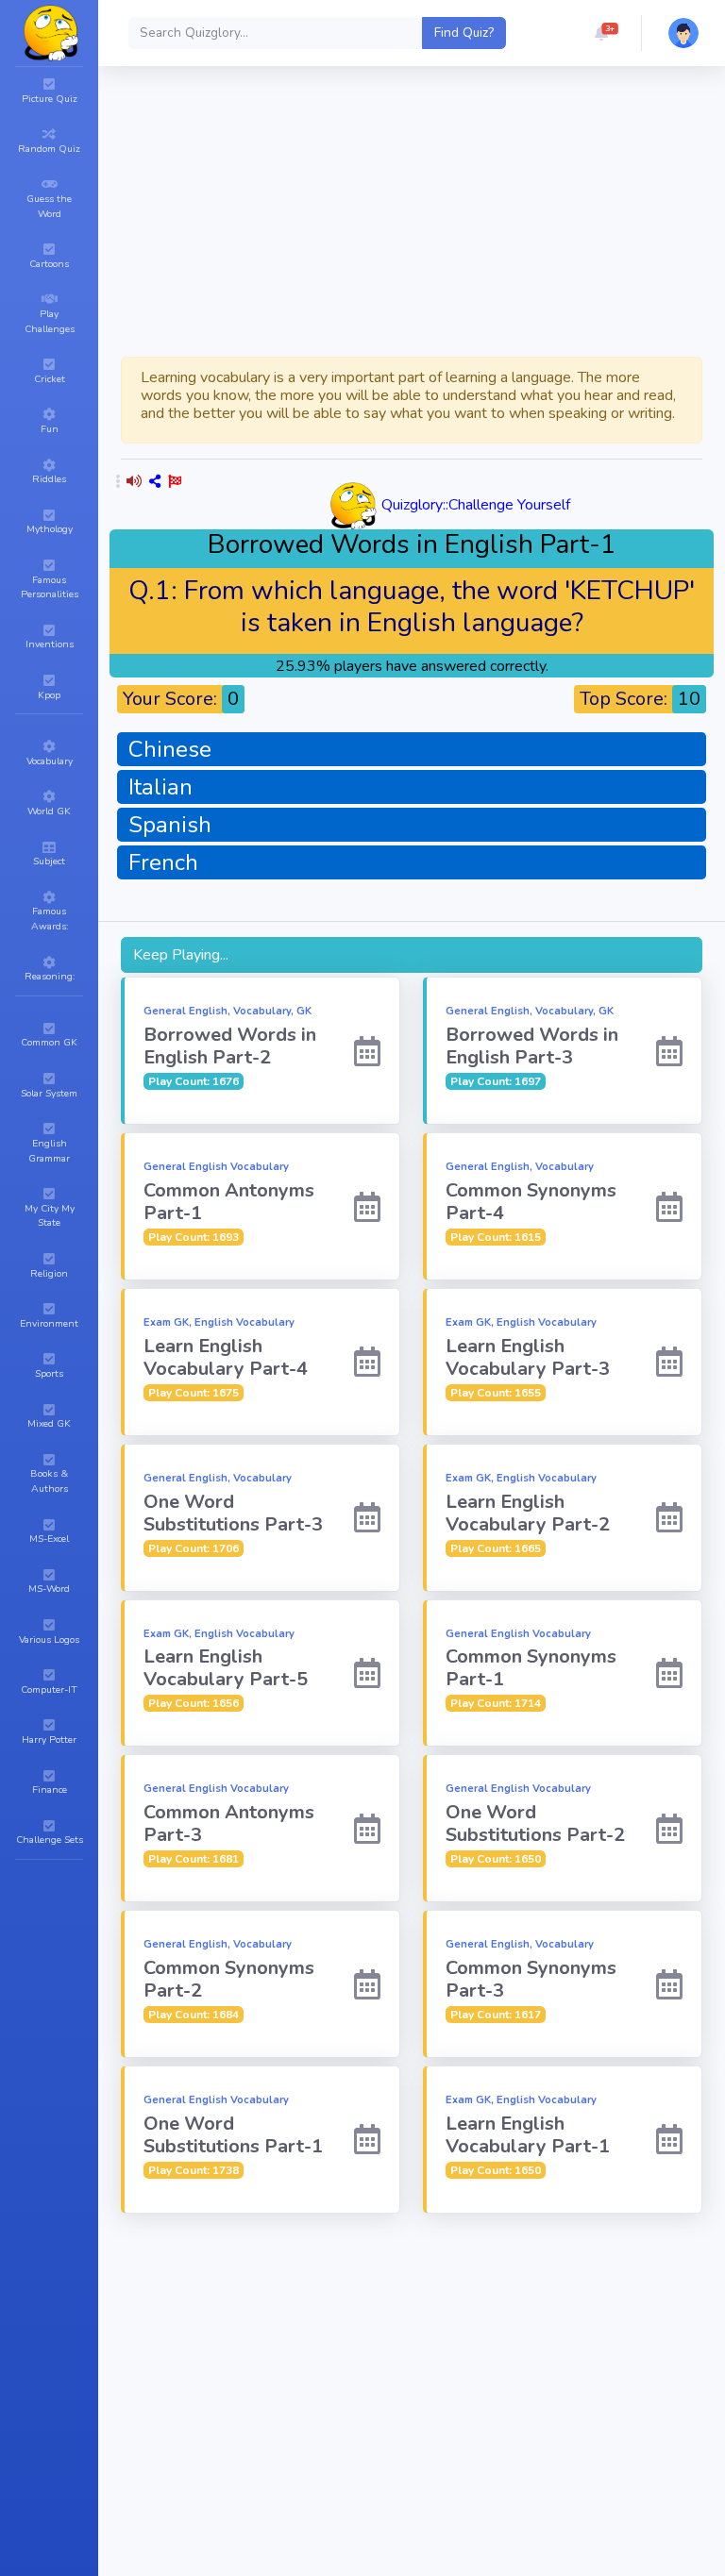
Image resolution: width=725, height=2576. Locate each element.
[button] (601, 33)
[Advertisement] (412, 2353)
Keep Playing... (181, 955)
